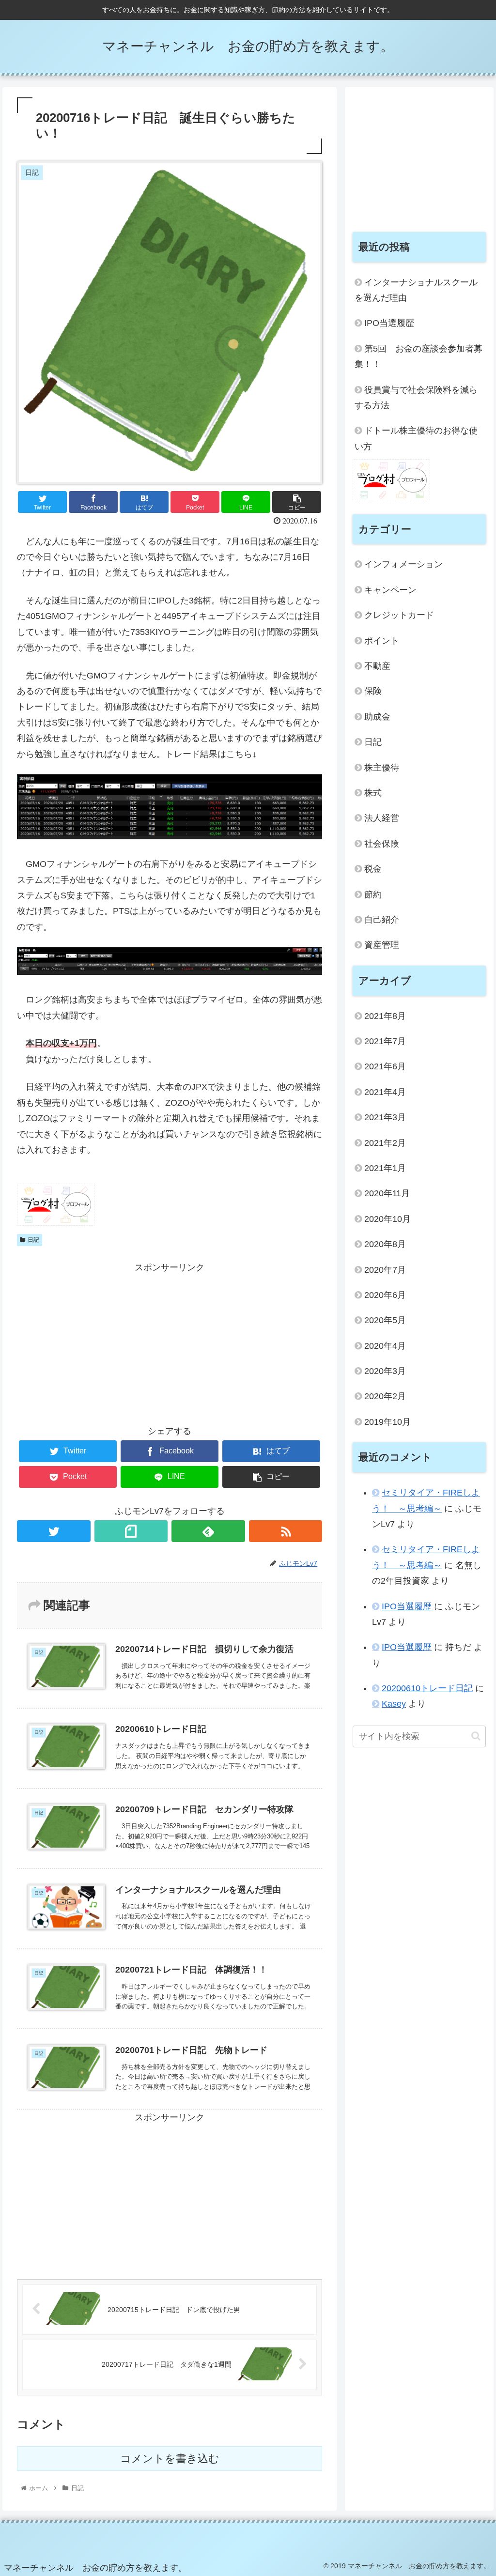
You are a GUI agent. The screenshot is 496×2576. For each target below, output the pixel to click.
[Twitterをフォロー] (54, 1531)
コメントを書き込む (170, 2459)
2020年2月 (385, 1396)
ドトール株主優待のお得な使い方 (416, 438)
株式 (373, 793)
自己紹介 (382, 920)
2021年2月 (385, 1143)
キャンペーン (390, 590)
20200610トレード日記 (427, 1688)
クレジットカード (399, 615)
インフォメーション (403, 564)
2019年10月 (387, 1422)
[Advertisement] (170, 1343)
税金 (373, 869)
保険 (373, 691)
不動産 (377, 666)
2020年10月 (387, 1219)
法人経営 (382, 818)
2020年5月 (385, 1320)
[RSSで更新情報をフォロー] (286, 1531)
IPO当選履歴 (389, 323)
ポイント (382, 641)
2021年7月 (385, 1041)
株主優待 (382, 768)
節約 (373, 895)
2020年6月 (385, 1295)
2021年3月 (385, 1117)
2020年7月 (385, 1270)
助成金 (377, 717)
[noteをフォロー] (131, 1531)
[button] (476, 1736)
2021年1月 (385, 1168)
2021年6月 (385, 1066)
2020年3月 (385, 1371)
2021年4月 (385, 1092)
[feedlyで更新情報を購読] (208, 1531)
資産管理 (382, 945)
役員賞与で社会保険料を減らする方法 (416, 398)
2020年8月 (385, 1244)
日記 (33, 1240)
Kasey (394, 1704)
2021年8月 (385, 1016)
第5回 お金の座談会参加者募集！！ (418, 356)
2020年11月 (387, 1193)
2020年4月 (385, 1346)
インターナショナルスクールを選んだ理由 (416, 290)
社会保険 (382, 844)
